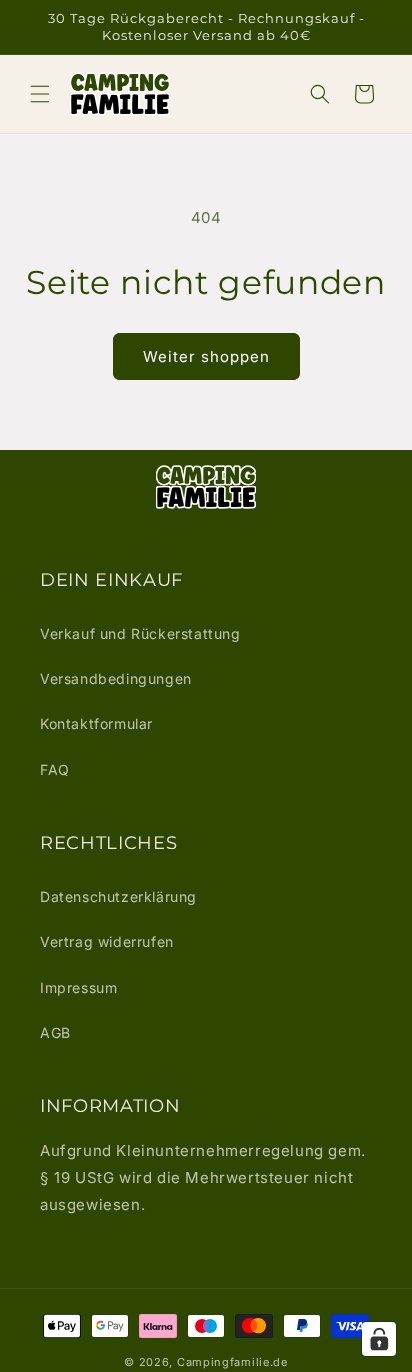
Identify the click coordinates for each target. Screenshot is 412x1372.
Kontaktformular (96, 723)
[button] (40, 94)
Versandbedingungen (116, 678)
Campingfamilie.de (232, 1362)
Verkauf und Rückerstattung (140, 633)
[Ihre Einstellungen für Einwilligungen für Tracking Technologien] (379, 1339)
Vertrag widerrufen (107, 941)
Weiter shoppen (206, 356)
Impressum (78, 987)
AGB (55, 1032)
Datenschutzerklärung (118, 896)
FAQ (55, 769)
